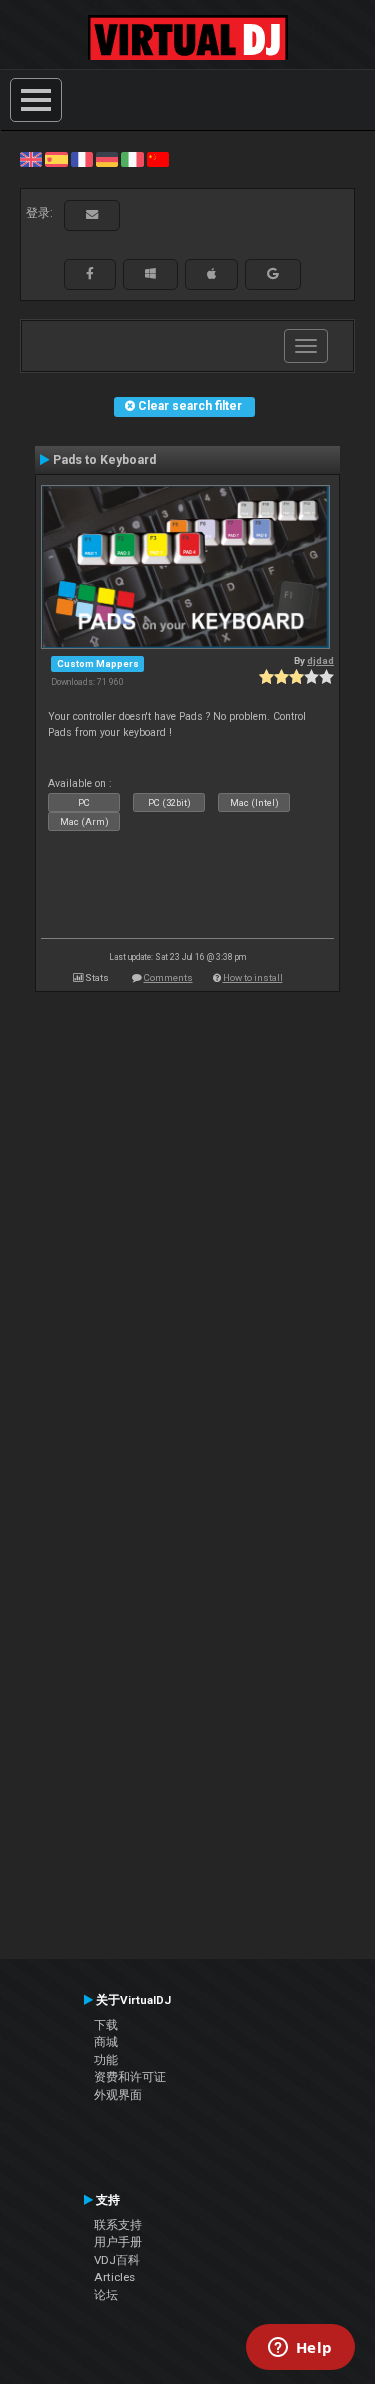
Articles (114, 2277)
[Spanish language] (56, 159)
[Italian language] (132, 159)
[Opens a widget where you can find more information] (300, 2349)
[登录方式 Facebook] (90, 274)
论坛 (106, 2295)
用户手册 (118, 2242)
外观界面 (118, 2095)
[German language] (107, 159)
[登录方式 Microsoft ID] (150, 274)
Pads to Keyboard (104, 460)
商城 (106, 2042)
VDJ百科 (117, 2260)
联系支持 (118, 2225)
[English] (31, 159)
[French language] (82, 159)
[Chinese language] (158, 159)
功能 (106, 2060)
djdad (320, 660)
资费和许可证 (130, 2077)
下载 (106, 2025)
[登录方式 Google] (273, 274)
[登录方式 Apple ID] (211, 274)
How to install (253, 977)
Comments (168, 977)
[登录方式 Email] (92, 215)
